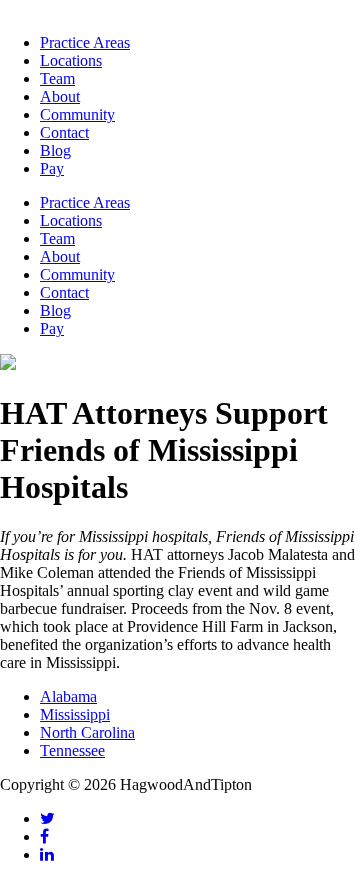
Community (77, 114)
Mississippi (75, 714)
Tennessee (72, 750)
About (60, 96)
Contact (64, 132)
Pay (52, 168)
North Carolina (87, 732)
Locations (71, 60)
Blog (55, 150)
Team (57, 78)
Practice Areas (85, 42)
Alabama (68, 696)
